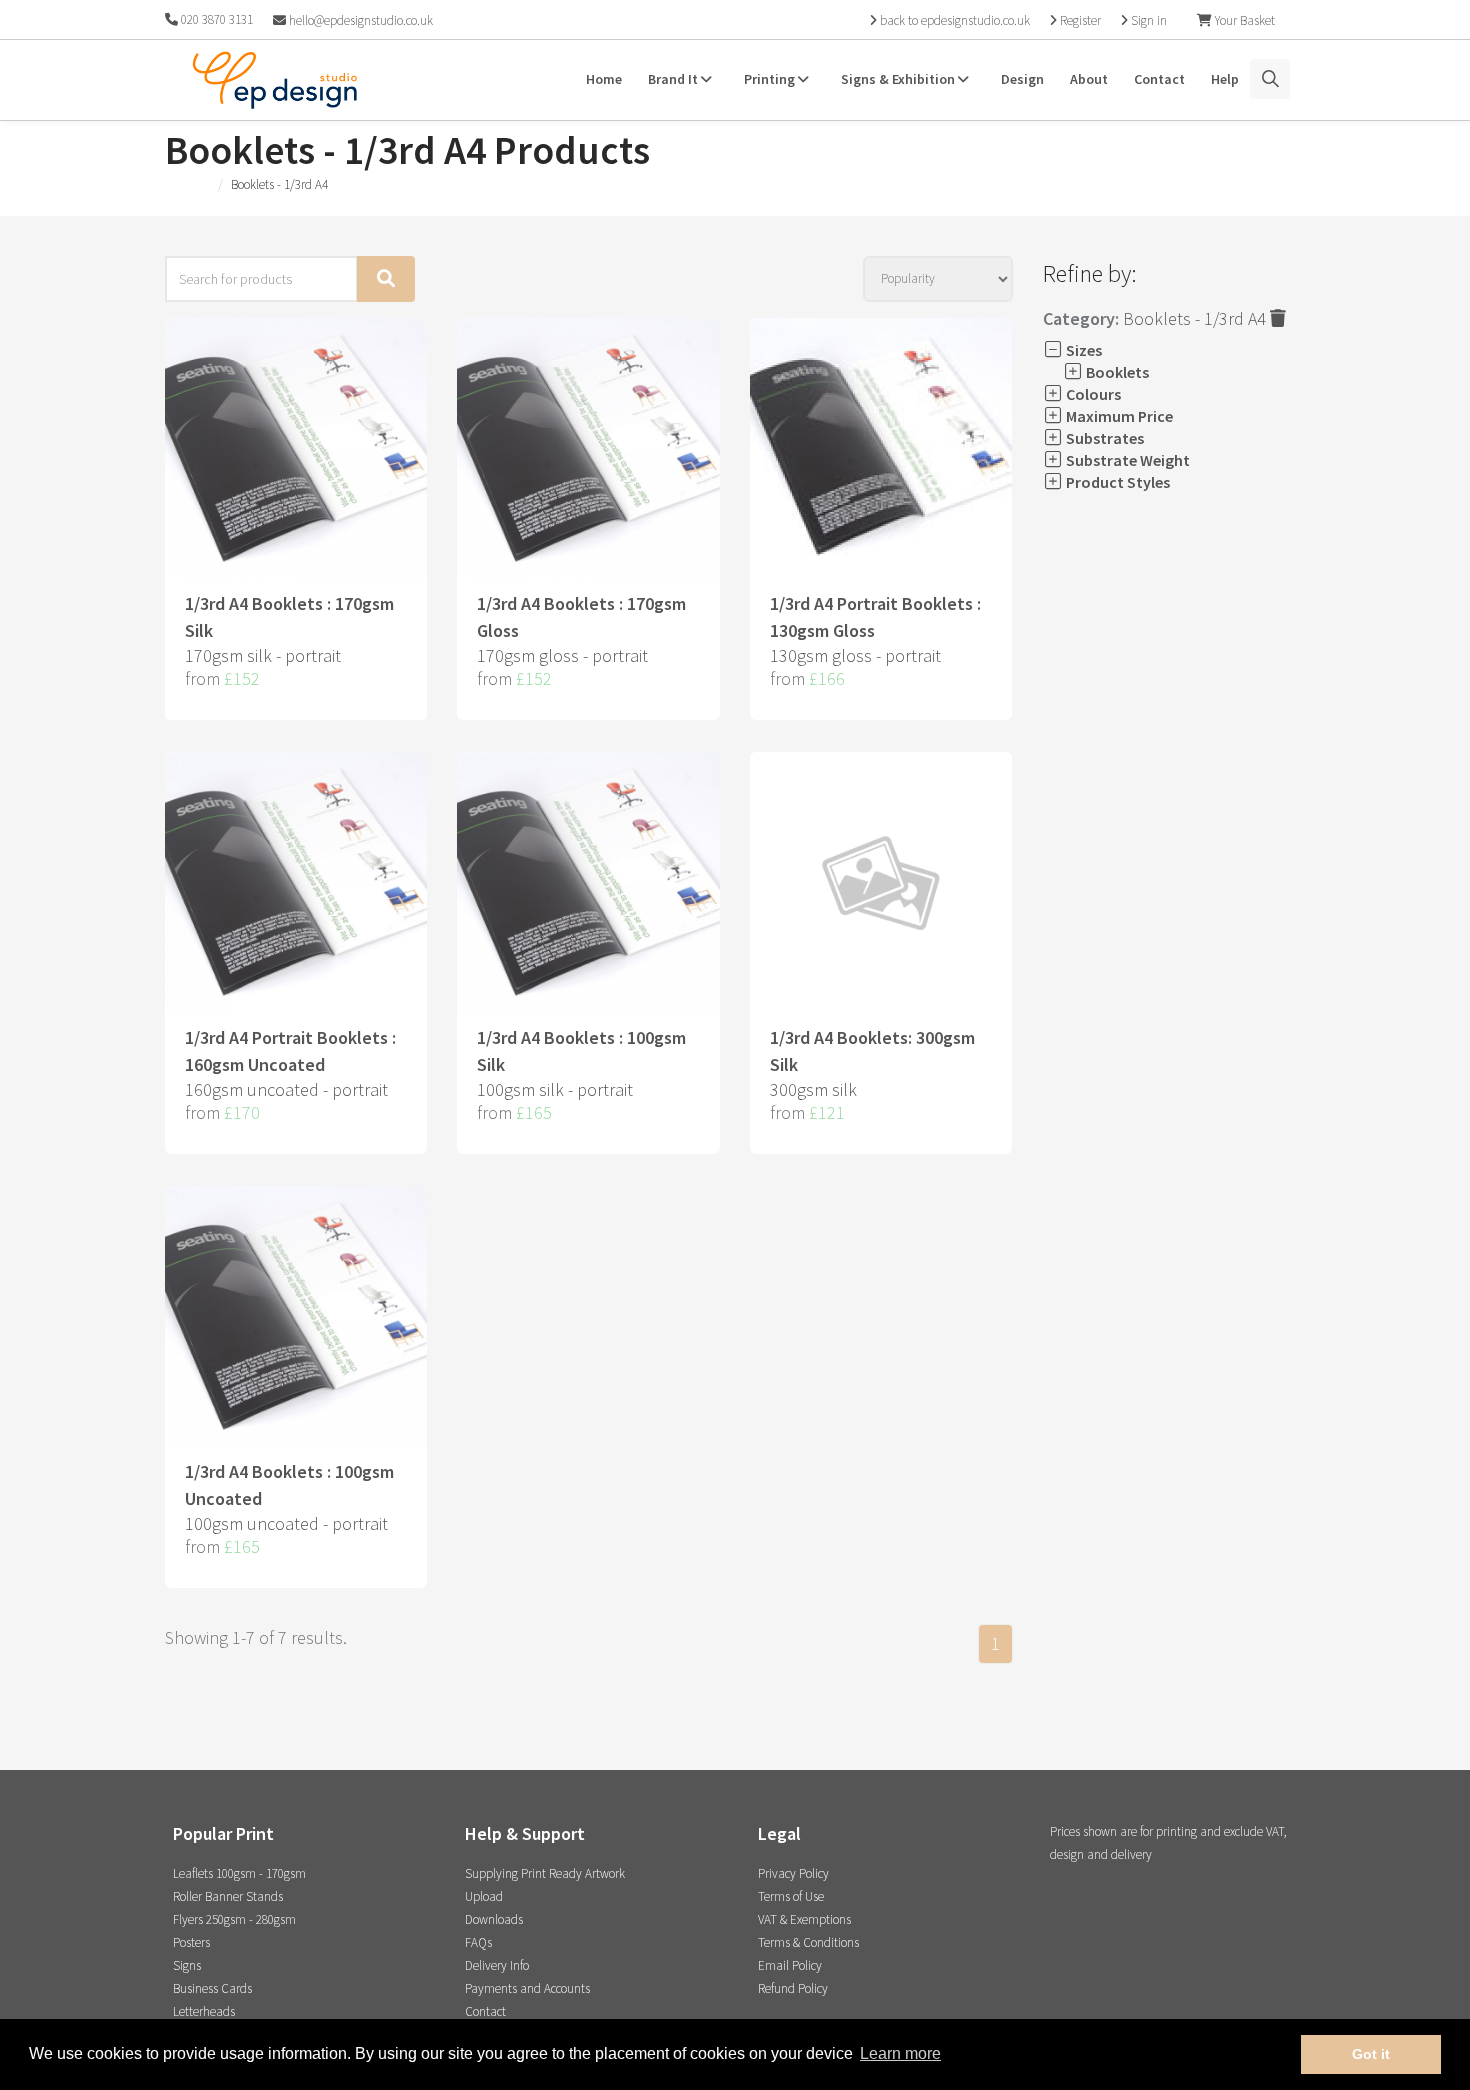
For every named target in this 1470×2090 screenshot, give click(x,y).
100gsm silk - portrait (555, 1089)
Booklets (1116, 372)
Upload (484, 1896)
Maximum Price (1118, 416)
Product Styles (1116, 482)
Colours (1092, 394)
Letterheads (204, 2011)
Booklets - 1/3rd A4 (1196, 318)
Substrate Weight (1126, 460)
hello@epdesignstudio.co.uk (359, 20)
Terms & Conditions (808, 1942)
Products (187, 184)
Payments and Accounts (527, 1988)
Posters (191, 1942)
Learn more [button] (900, 2053)
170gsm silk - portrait (263, 655)
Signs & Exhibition (899, 79)
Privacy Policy (793, 1873)
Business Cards (212, 1988)
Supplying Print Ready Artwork (545, 1873)
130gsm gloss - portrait (855, 655)
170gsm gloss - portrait (562, 655)
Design (1022, 79)
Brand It (674, 79)
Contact (1159, 79)
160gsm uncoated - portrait (286, 1089)
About (1089, 79)
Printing (771, 79)
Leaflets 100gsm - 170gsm (239, 1873)
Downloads (494, 1919)
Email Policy (790, 1965)
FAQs (478, 1942)
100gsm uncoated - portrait (286, 1523)
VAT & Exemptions (804, 1919)
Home (604, 79)
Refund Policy (793, 1988)
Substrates (1103, 438)
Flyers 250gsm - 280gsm (234, 1919)
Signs (187, 1965)
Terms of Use (791, 1896)
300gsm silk (813, 1089)
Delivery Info (497, 1965)
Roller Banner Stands (228, 1896)
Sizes (1082, 350)
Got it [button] (1371, 2054)
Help (1225, 79)
